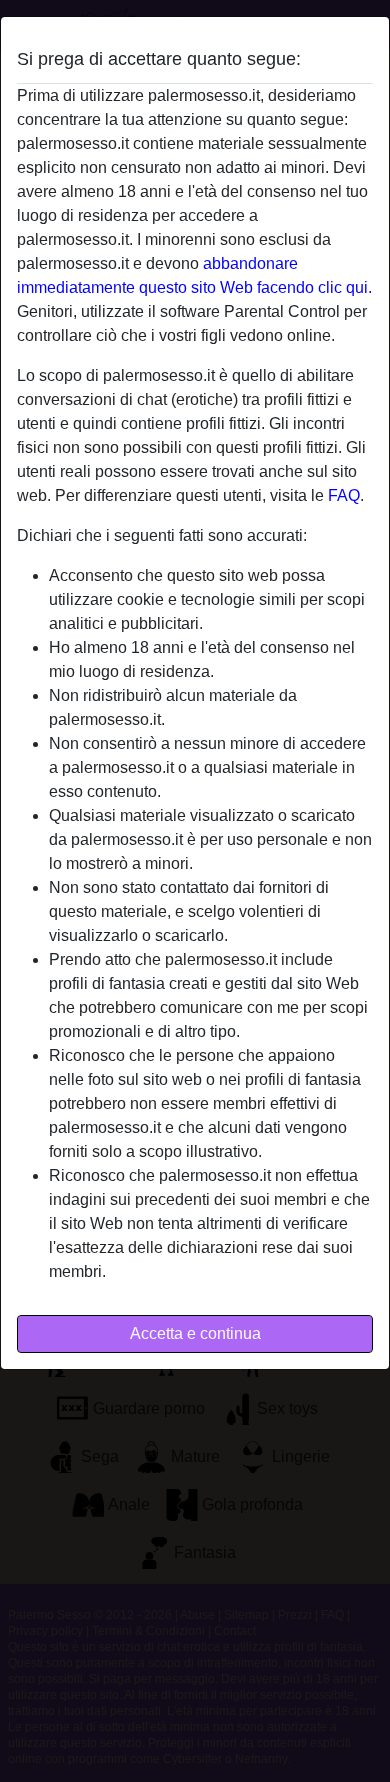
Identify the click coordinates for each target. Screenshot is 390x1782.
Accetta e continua (195, 1333)
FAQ (344, 495)
